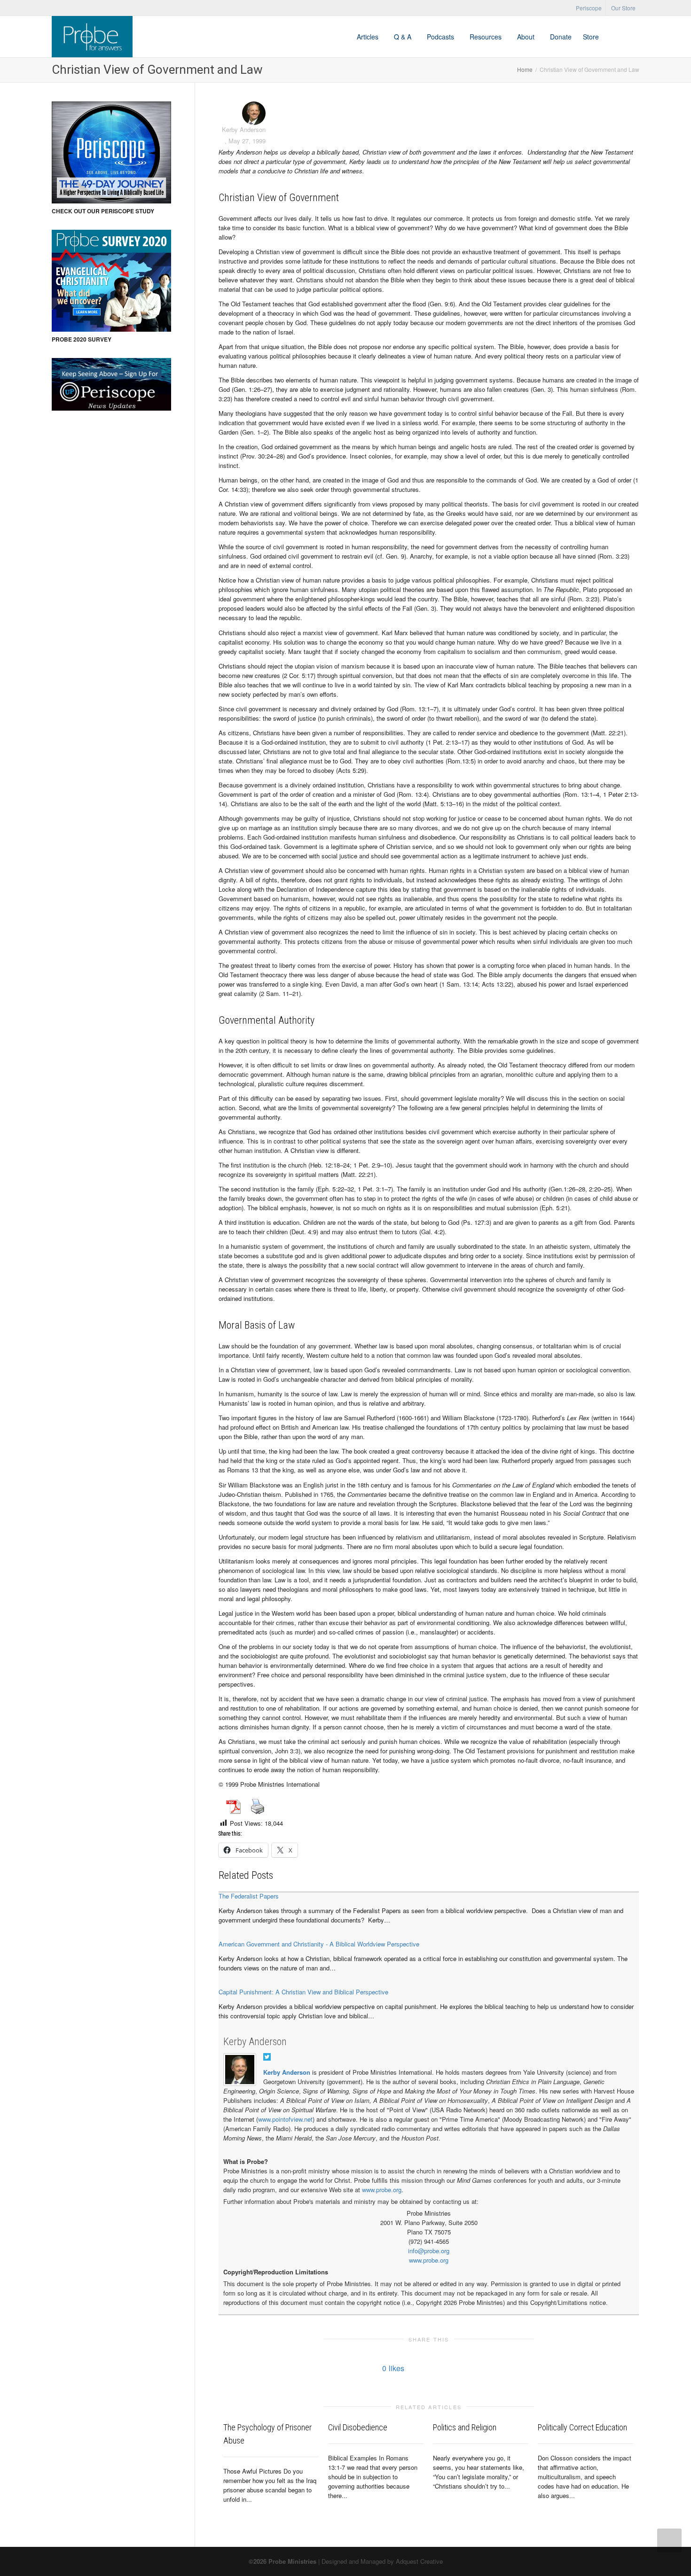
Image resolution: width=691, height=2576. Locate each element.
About (527, 37)
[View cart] (613, 37)
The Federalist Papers (249, 1896)
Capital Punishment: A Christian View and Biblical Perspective (303, 1992)
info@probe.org (429, 2251)
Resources (487, 37)
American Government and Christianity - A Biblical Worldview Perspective (319, 1944)
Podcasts (441, 37)
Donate (561, 37)
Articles (369, 37)
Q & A (404, 37)
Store (591, 37)
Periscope (589, 8)
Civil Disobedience (358, 2427)
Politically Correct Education (582, 2427)
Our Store (623, 8)
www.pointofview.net (285, 2119)
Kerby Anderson (255, 2042)
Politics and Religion (465, 2427)
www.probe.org (382, 2190)
